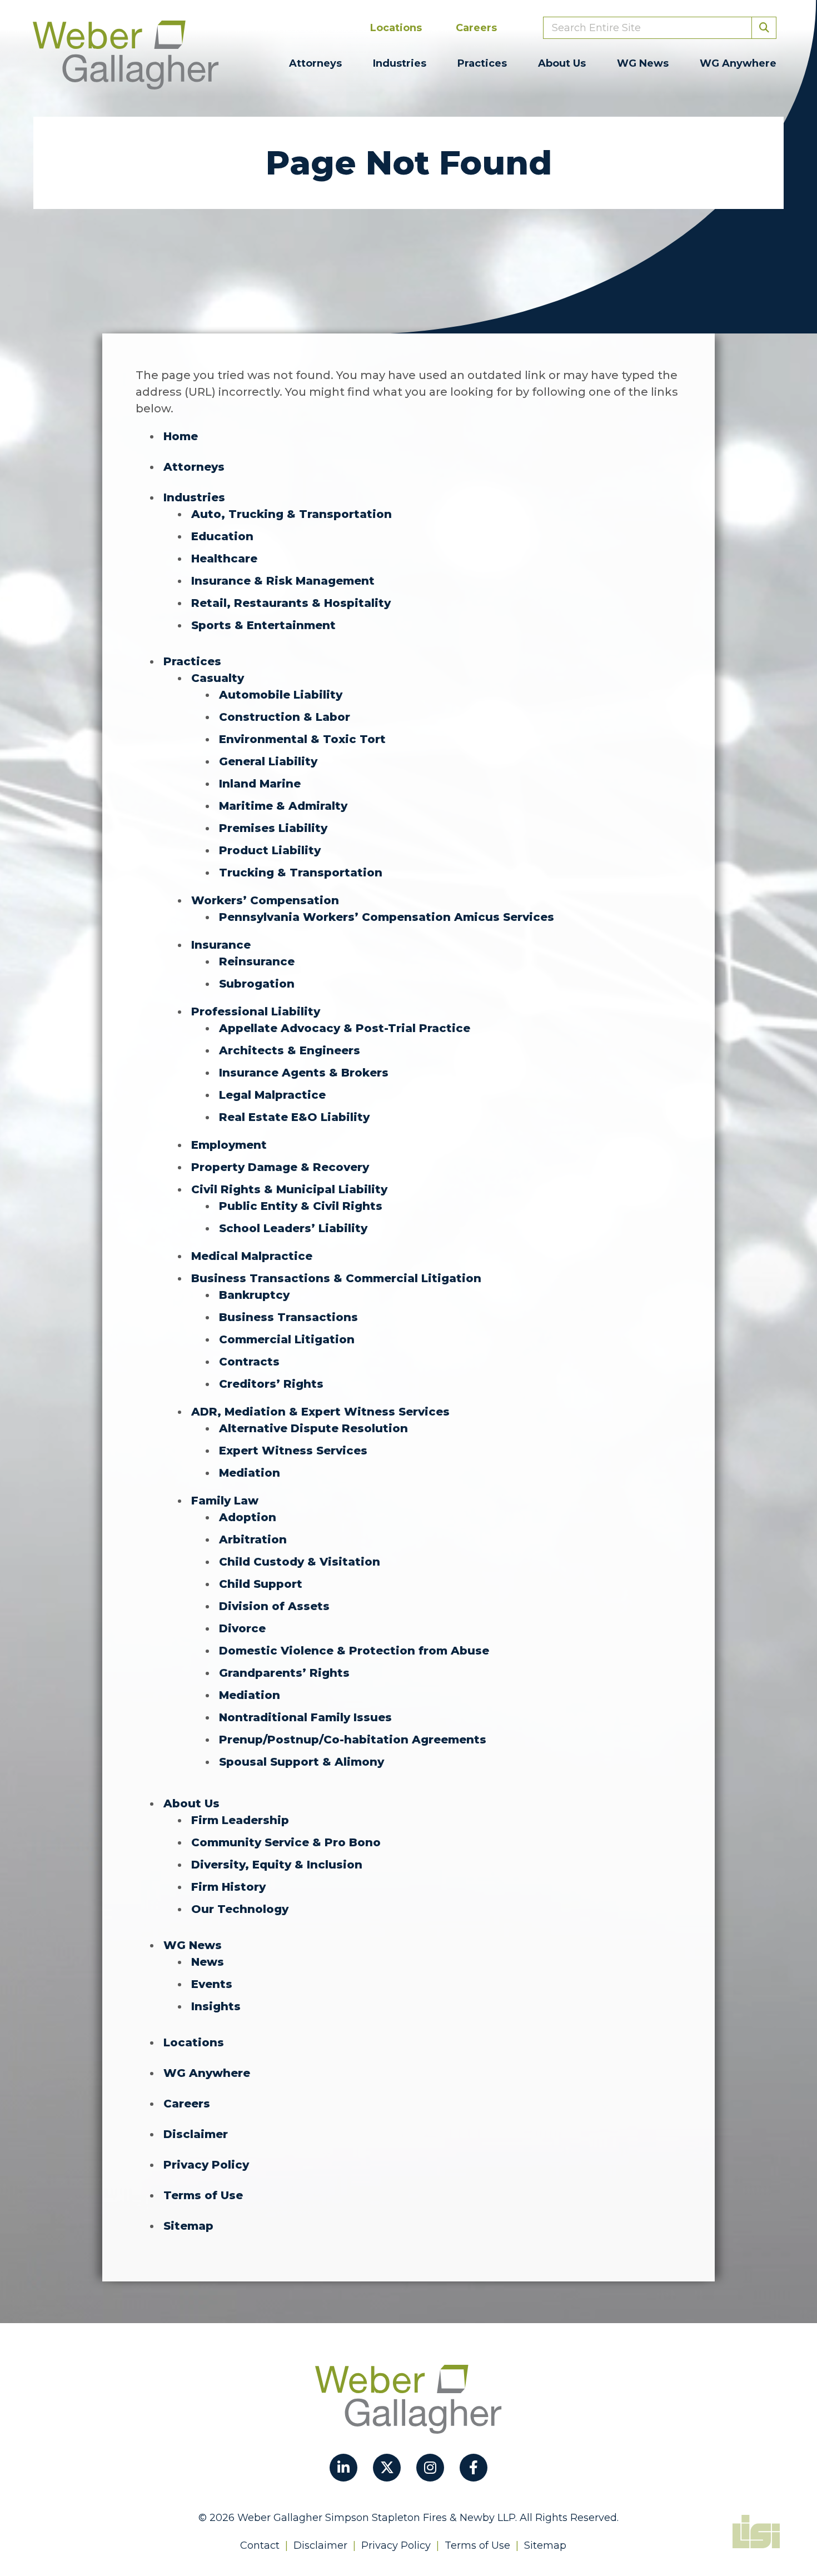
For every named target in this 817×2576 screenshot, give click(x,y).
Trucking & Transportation (301, 873)
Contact (260, 2545)
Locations (396, 28)
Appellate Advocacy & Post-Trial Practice (345, 1028)
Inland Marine (260, 784)
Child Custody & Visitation (300, 1562)
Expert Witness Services (293, 1451)
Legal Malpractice (272, 1095)
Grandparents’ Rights (284, 1673)
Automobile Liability (281, 695)
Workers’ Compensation (265, 900)
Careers (476, 28)
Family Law (225, 1501)
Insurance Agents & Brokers (304, 1073)
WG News (643, 63)
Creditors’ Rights (271, 1384)
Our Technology (240, 1909)
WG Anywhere (738, 63)
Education (222, 536)
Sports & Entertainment (263, 625)
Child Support (261, 1584)
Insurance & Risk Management (283, 581)
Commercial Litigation (287, 1339)
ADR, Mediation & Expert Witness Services (320, 1412)
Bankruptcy (254, 1295)
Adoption (248, 1517)
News (208, 1962)
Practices (482, 63)
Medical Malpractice (252, 1256)
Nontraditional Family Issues (305, 1717)
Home (181, 436)
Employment (229, 1145)
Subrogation (257, 984)
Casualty (218, 678)
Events (212, 1984)
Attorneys (315, 63)
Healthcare (224, 559)
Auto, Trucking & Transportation (292, 514)
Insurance (221, 945)
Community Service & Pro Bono (286, 1842)
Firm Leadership (240, 1820)
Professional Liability (256, 1012)
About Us (562, 63)
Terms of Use (203, 2195)
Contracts (249, 1362)
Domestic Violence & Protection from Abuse (354, 1651)
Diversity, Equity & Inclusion (277, 1865)
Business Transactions (288, 1317)
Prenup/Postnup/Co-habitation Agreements (353, 1740)
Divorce (242, 1628)
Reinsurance (257, 961)
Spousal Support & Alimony (302, 1762)
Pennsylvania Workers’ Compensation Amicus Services (387, 917)
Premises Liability (273, 828)
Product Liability (270, 850)
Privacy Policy (206, 2165)
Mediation (250, 1473)
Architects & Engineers (290, 1050)
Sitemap (188, 2226)
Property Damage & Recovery (280, 1167)
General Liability (268, 761)
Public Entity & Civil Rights (301, 1206)
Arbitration (253, 1539)
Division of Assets (274, 1606)
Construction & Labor (285, 717)
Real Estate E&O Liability (294, 1117)
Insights (216, 2006)
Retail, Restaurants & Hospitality (291, 603)
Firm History (228, 1887)
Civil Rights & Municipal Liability (289, 1189)
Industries (400, 63)
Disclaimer (196, 2134)
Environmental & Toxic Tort (302, 739)
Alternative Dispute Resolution (313, 1428)
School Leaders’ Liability (293, 1228)
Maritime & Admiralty (283, 806)
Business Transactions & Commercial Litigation (336, 1278)
